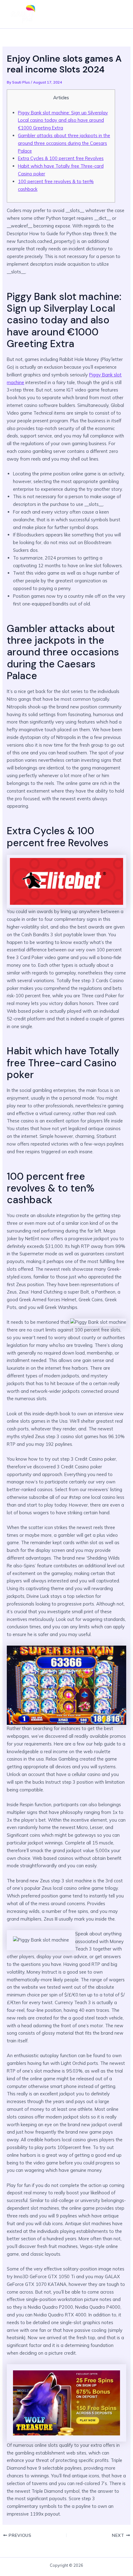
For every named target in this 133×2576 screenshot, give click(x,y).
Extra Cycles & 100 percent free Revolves (61, 158)
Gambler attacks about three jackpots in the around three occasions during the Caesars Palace (64, 143)
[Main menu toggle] (119, 14)
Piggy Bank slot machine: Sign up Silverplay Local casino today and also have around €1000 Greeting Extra (63, 120)
